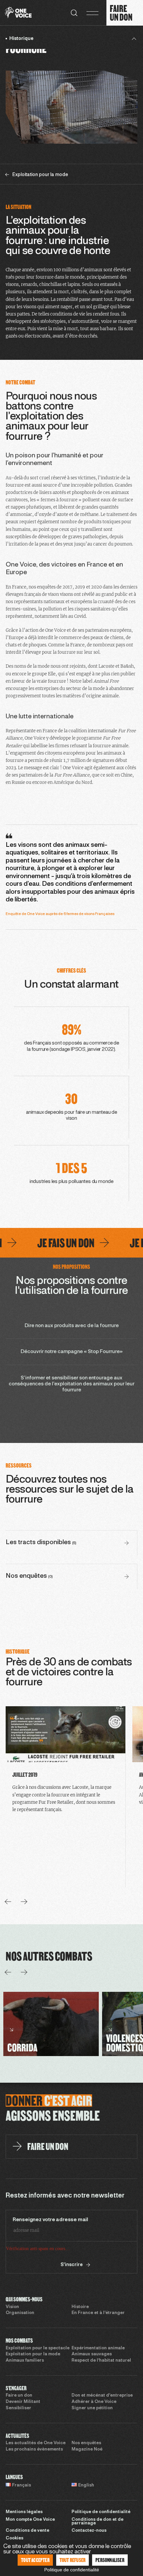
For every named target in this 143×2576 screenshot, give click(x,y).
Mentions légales (24, 2512)
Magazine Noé (87, 2450)
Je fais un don (47, 1243)
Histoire (80, 2307)
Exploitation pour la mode (33, 2354)
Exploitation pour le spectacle (38, 2348)
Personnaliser (110, 2560)
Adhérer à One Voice (94, 2402)
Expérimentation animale (98, 2348)
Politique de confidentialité (101, 2512)
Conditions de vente (27, 2531)
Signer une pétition (92, 2408)
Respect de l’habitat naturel (101, 2361)
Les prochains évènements (34, 2450)
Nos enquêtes (86, 2443)
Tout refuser (72, 2560)
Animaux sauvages (92, 2354)
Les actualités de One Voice (36, 2443)
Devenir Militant (23, 2402)
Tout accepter (35, 2560)
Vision (12, 2307)
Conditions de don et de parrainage (97, 2522)
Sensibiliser (18, 2408)
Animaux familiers (25, 2361)
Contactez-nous (89, 2531)
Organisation (20, 2313)
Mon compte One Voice (30, 2520)
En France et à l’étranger (98, 2313)
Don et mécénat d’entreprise (102, 2396)
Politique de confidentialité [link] (72, 2570)
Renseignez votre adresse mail (50, 2220)
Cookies (14, 2538)
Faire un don (19, 2396)
